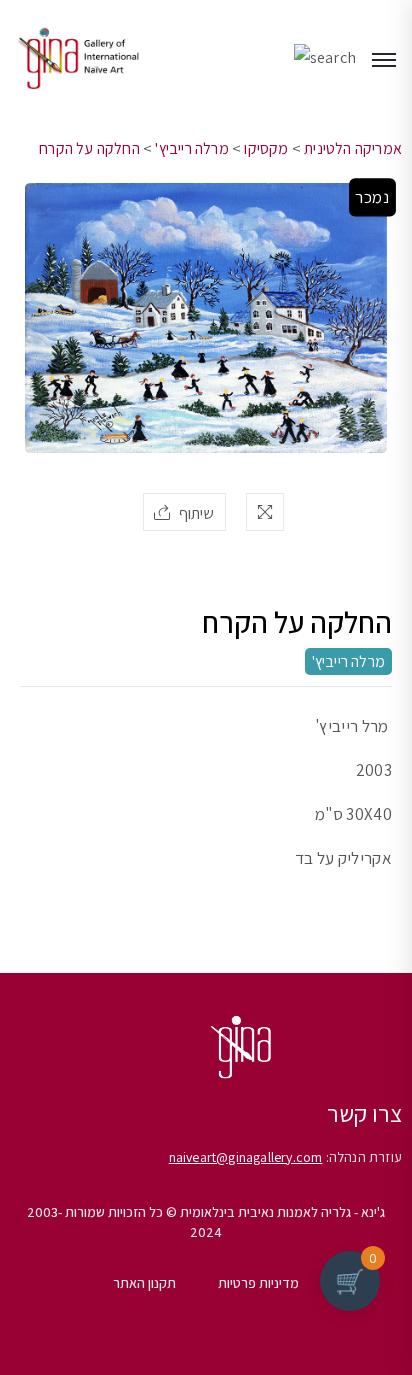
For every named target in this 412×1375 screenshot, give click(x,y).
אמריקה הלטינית (353, 148)
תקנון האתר (144, 1283)
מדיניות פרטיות (258, 1283)
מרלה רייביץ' (191, 148)
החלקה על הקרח (89, 148)
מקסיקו (266, 148)
